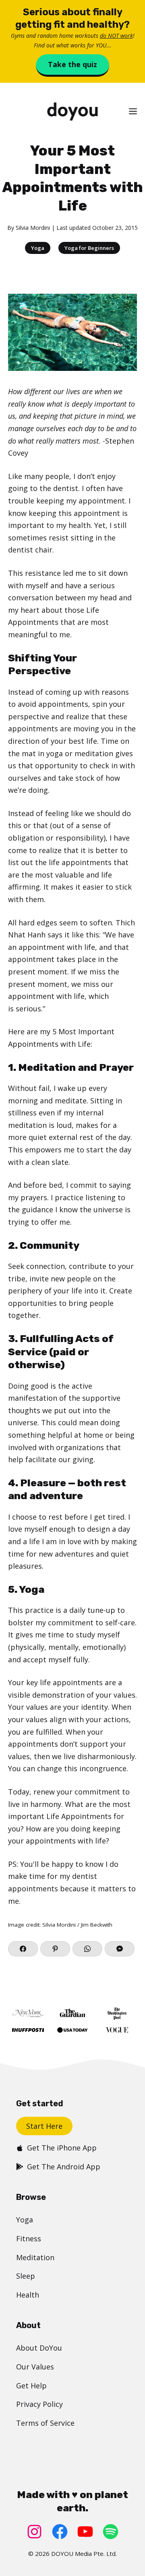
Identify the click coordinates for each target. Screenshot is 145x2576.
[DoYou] (72, 112)
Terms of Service (45, 2423)
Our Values (35, 2367)
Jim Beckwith (97, 1925)
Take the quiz (72, 64)
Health (28, 2295)
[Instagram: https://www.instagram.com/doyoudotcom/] (34, 2532)
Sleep (26, 2276)
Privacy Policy (39, 2404)
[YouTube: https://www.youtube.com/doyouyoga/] (85, 2532)
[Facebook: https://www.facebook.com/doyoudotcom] (60, 2532)
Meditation (35, 2257)
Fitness (29, 2238)
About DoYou (39, 2348)
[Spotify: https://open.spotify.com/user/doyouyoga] (111, 2532)
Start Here (44, 2126)
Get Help (31, 2386)
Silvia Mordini (33, 228)
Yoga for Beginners (89, 248)
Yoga (38, 248)
